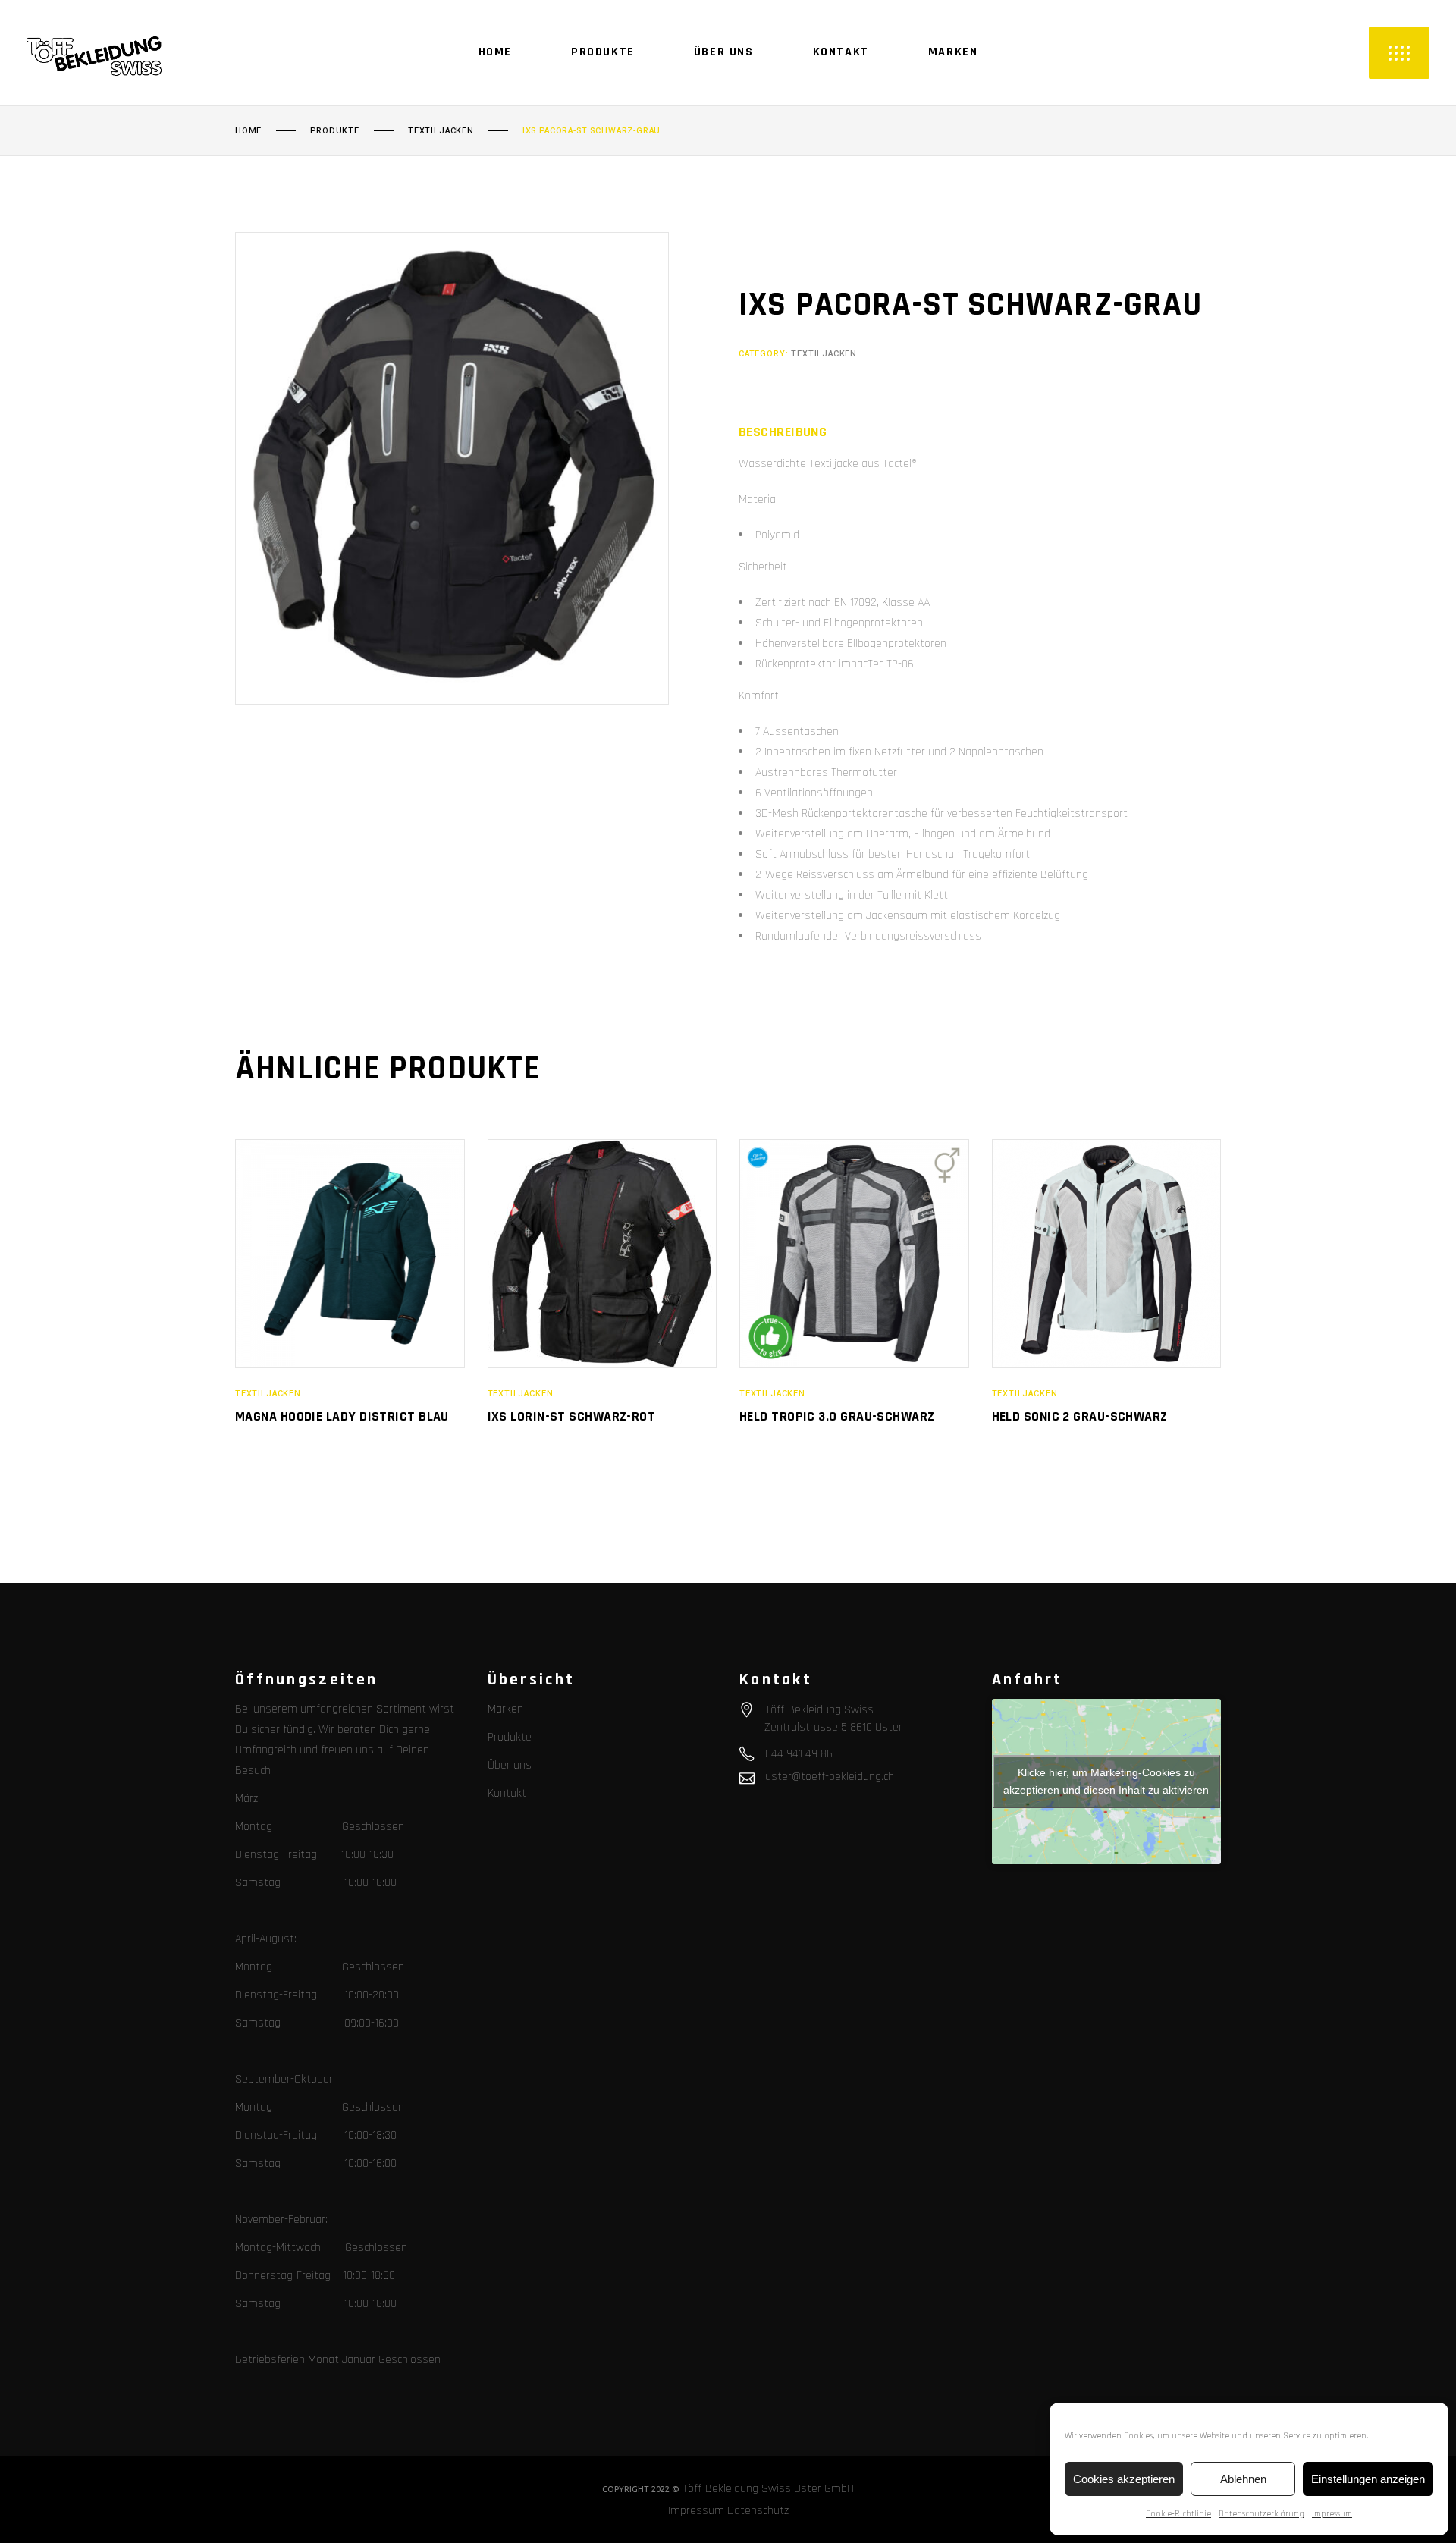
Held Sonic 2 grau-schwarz (1080, 1416)
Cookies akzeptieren (1124, 2479)
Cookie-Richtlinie (1178, 2514)
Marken (505, 1709)
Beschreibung (783, 432)
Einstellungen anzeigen (1368, 2479)
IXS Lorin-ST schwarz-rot (572, 1416)
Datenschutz (758, 2511)
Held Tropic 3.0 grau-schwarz (837, 1416)
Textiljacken (441, 131)
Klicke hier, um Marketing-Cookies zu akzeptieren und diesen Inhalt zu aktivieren (1106, 1781)
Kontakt (507, 1793)
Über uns (510, 1765)
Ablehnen (1243, 2479)
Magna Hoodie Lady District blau (342, 1416)
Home (248, 131)
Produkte (335, 131)
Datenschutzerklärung (1261, 2514)
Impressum (1332, 2514)
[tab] (783, 432)
